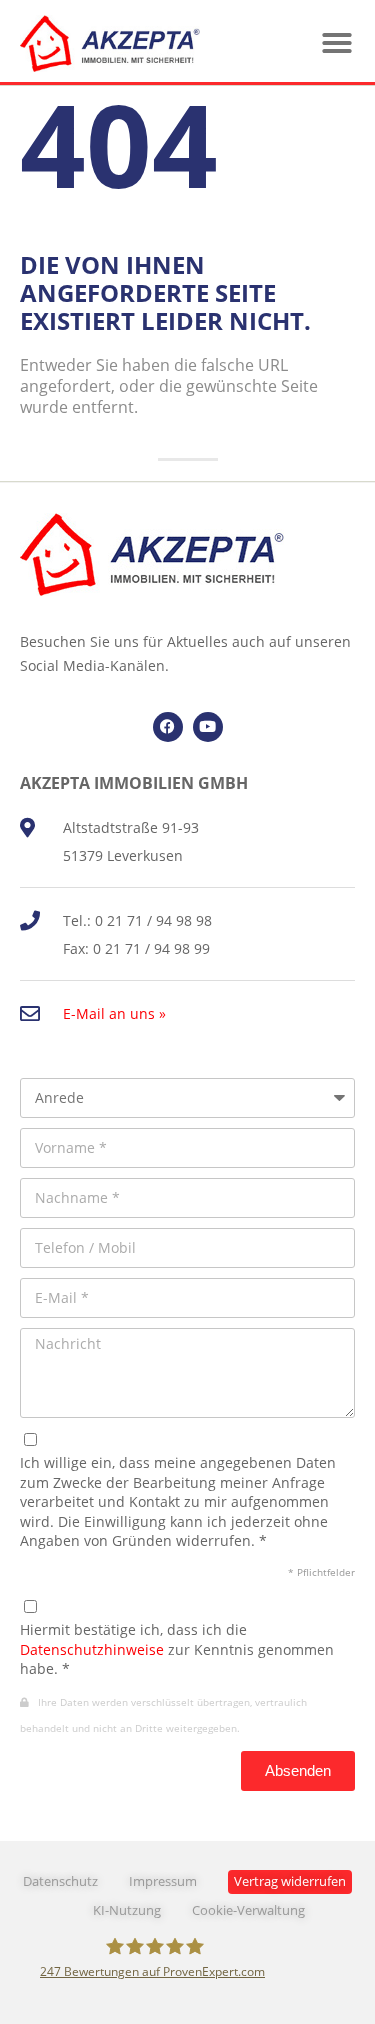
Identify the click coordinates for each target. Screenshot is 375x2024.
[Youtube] (208, 727)
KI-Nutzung (127, 1910)
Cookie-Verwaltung (248, 1910)
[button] (337, 43)
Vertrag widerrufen (290, 1881)
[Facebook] (168, 727)
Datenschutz (60, 1881)
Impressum (163, 1881)
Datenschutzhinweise (92, 1649)
